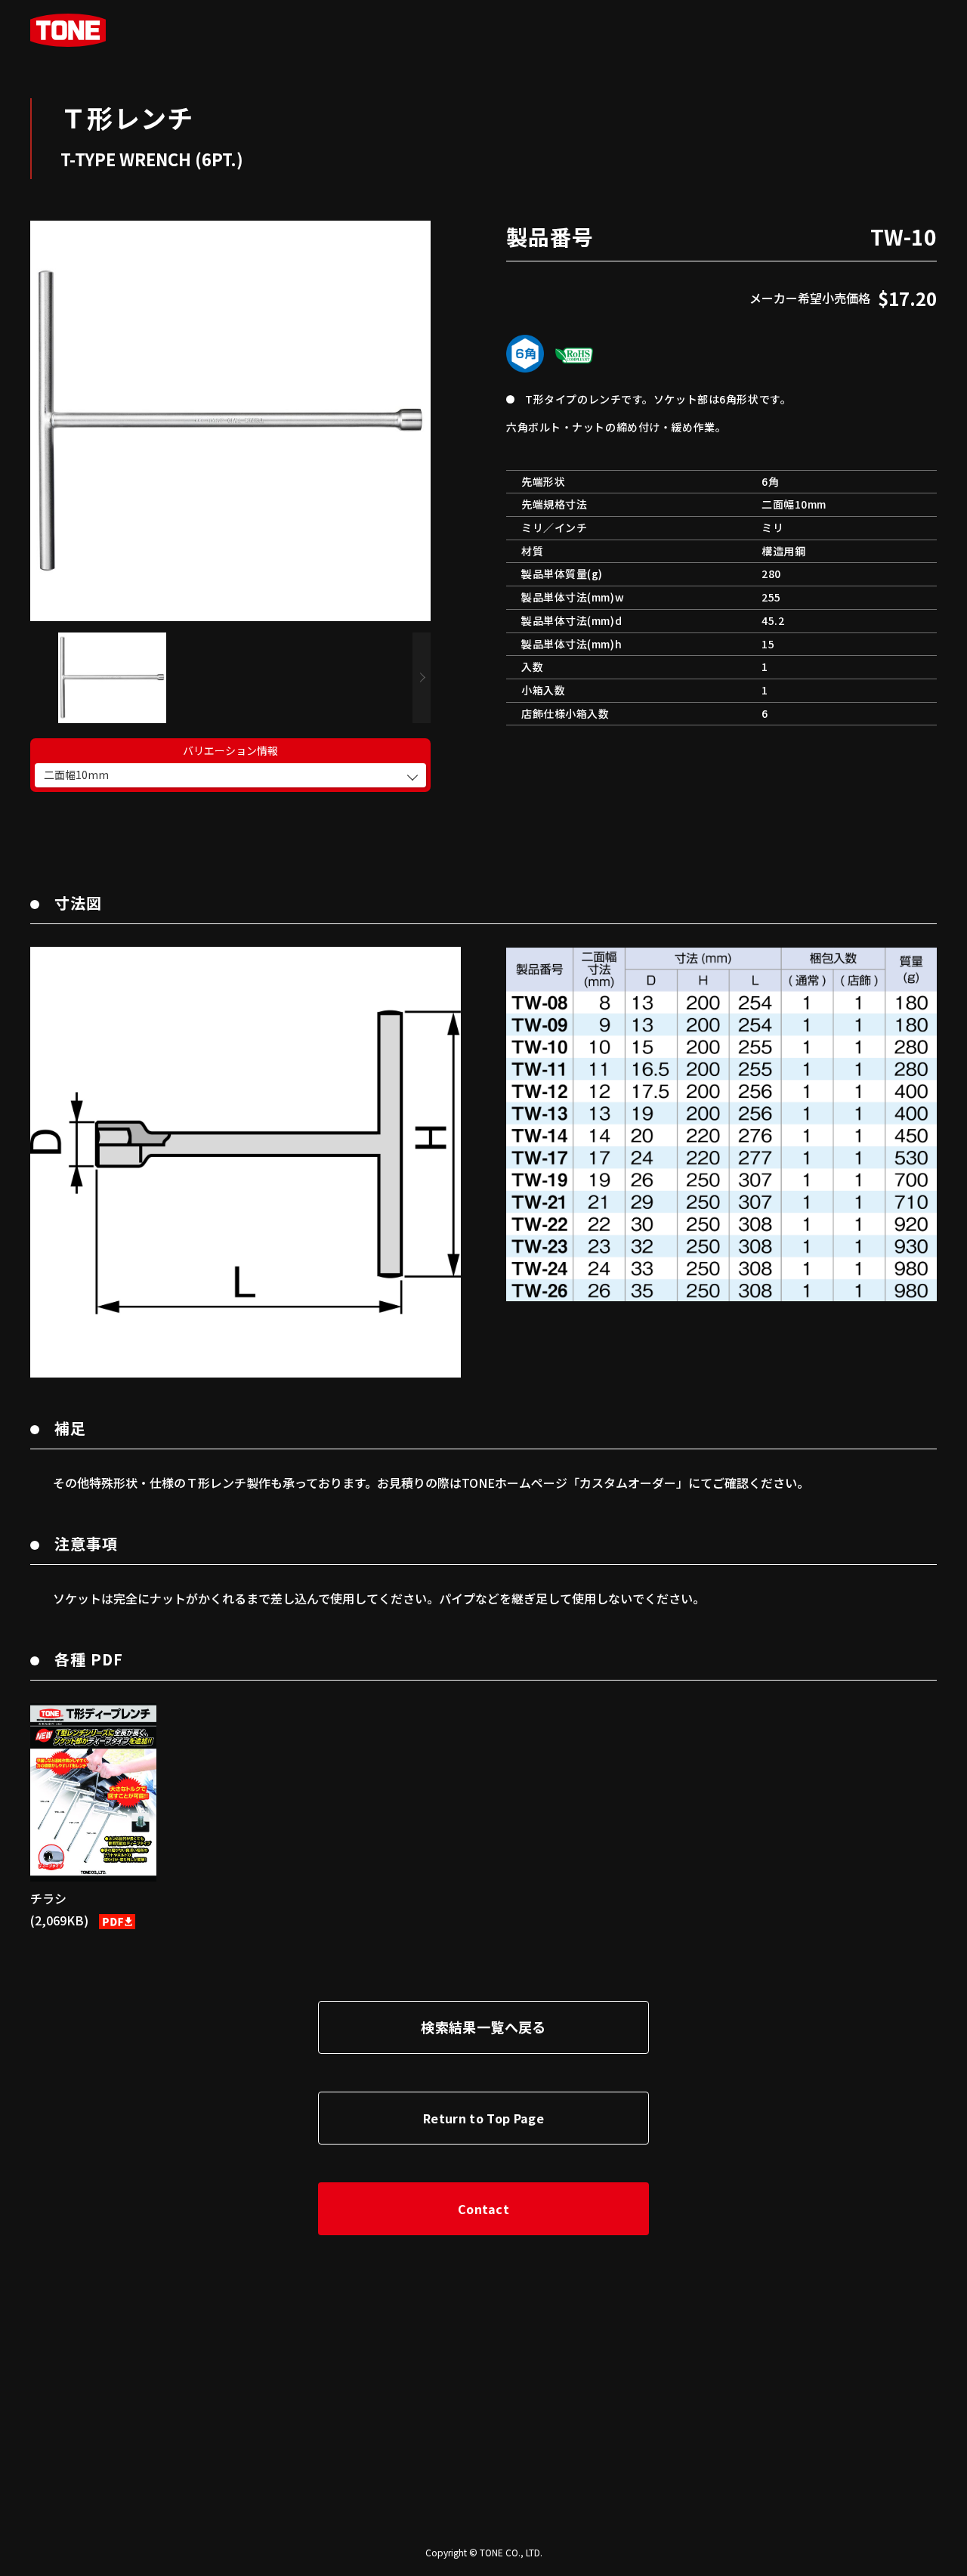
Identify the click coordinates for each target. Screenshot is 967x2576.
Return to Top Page (483, 2118)
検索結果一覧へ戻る (483, 2027)
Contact (483, 2209)
